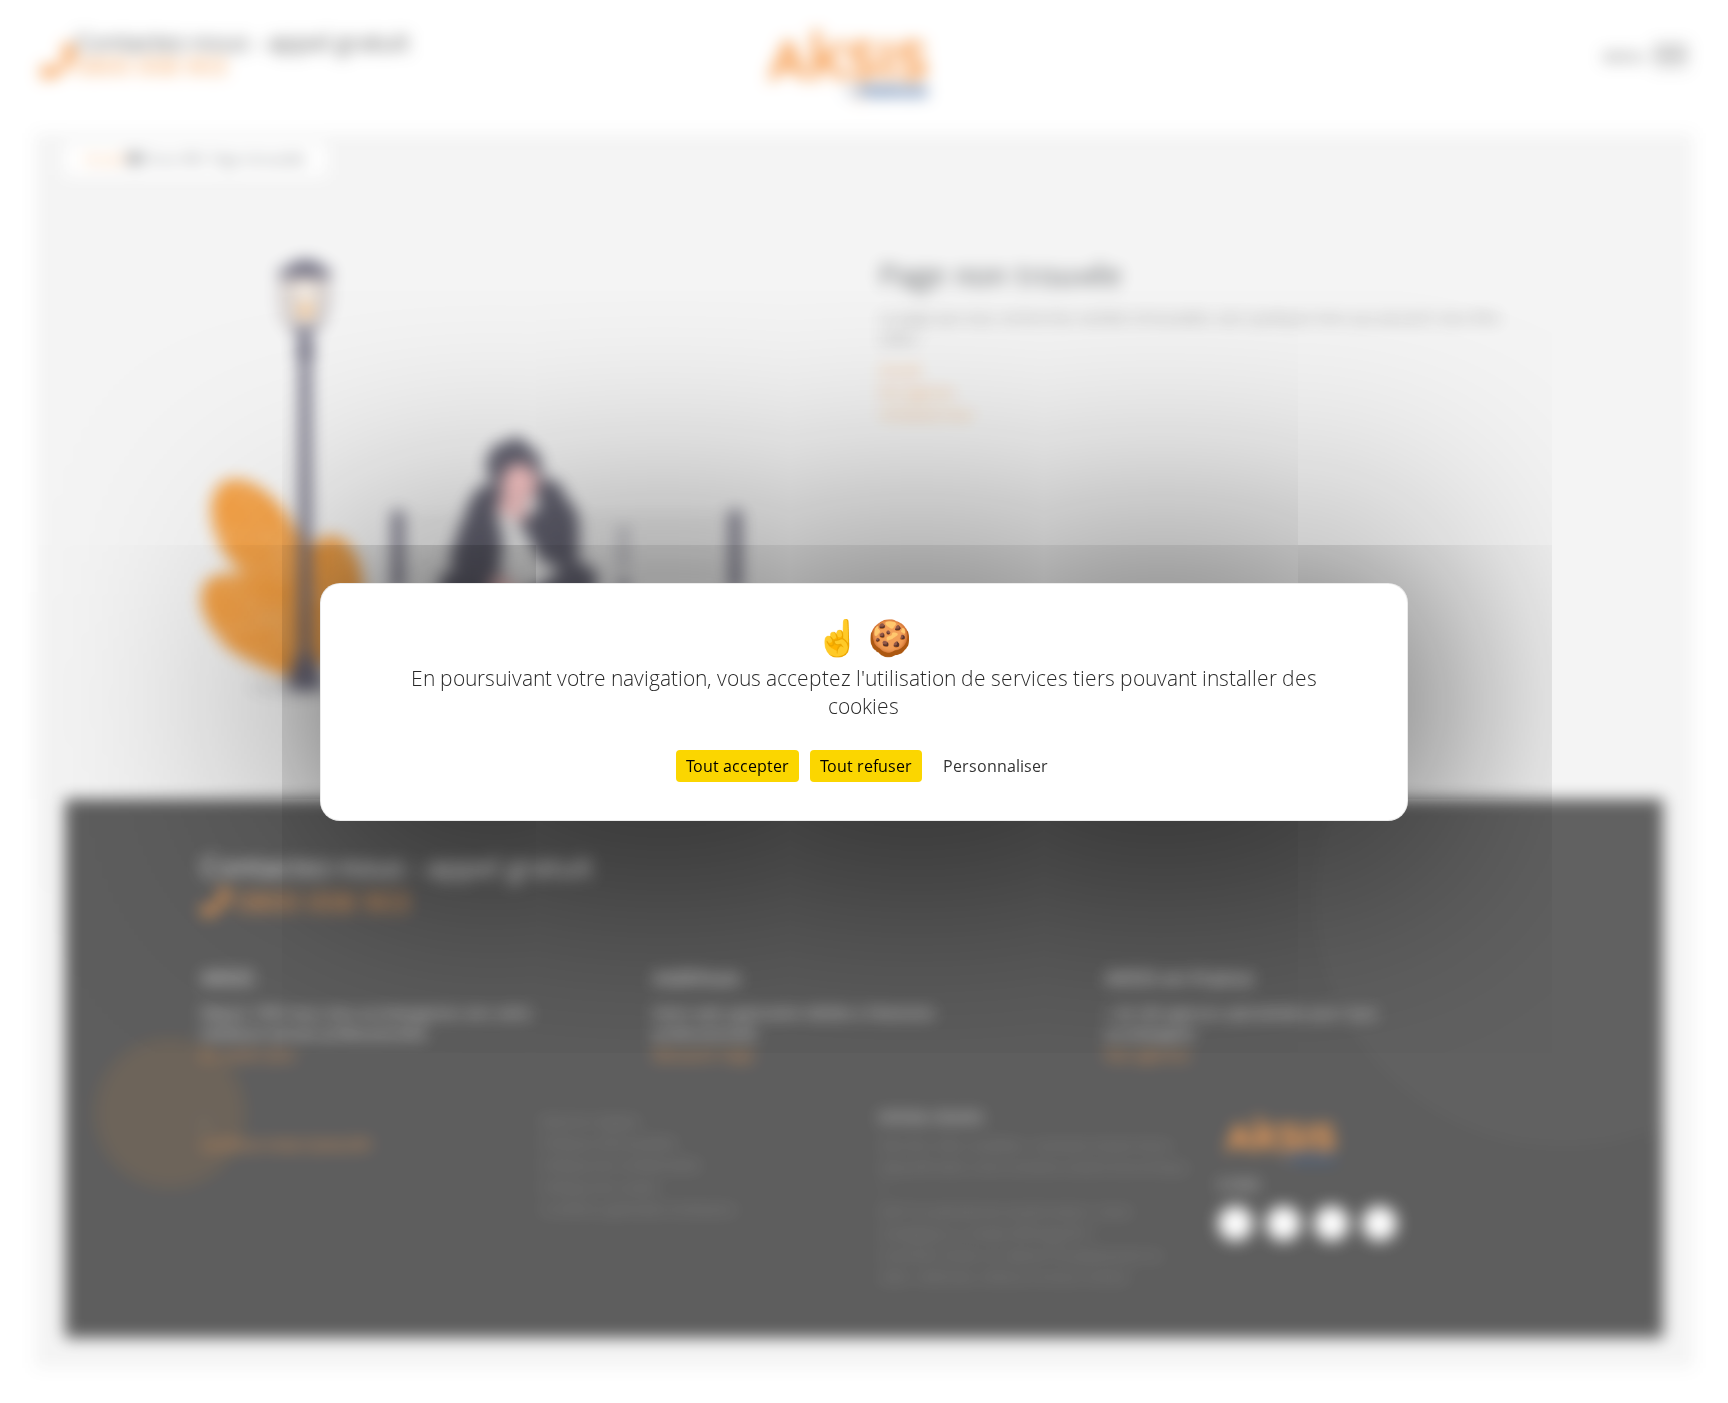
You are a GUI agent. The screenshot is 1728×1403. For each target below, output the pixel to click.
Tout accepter (737, 766)
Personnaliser (995, 766)
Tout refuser (866, 766)
